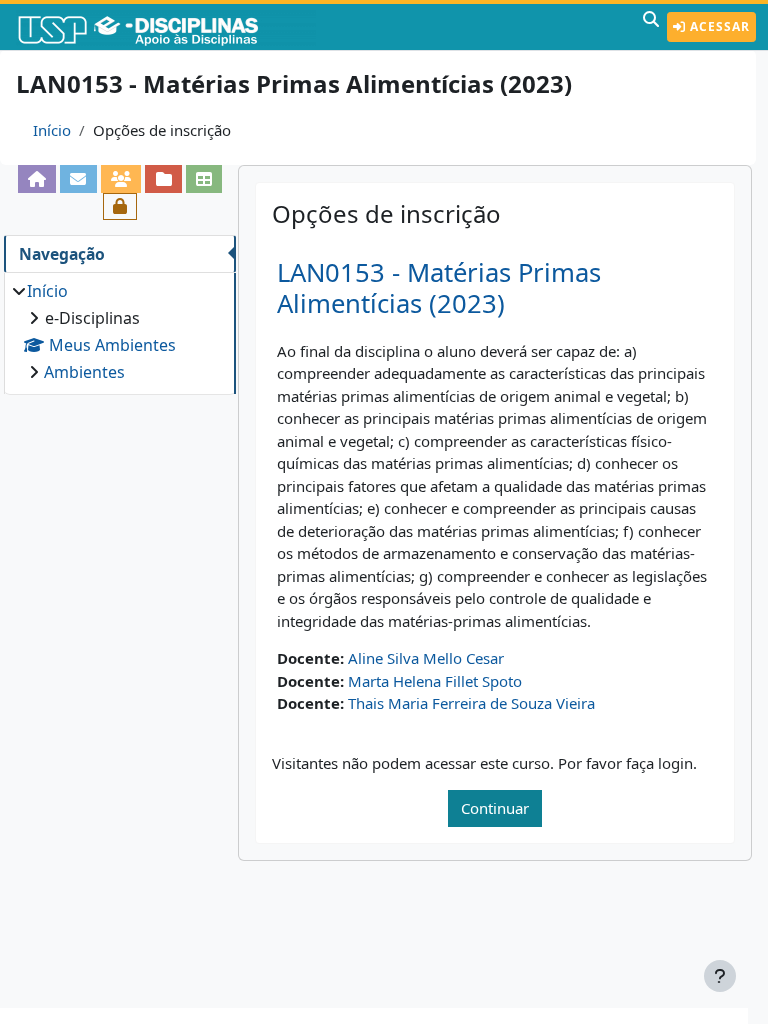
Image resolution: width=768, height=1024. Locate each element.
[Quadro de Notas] (204, 178)
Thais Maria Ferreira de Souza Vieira (471, 703)
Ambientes (84, 372)
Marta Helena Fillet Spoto (435, 681)
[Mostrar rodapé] (720, 976)
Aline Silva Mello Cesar (426, 658)
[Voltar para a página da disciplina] (37, 178)
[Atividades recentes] (163, 178)
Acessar (718, 26)
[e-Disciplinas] (168, 27)
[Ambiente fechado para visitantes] (120, 206)
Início (52, 130)
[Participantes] (121, 178)
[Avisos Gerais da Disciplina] (78, 178)
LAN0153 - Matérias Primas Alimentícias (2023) (439, 288)
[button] (651, 27)
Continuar (495, 808)
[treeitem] (119, 331)
